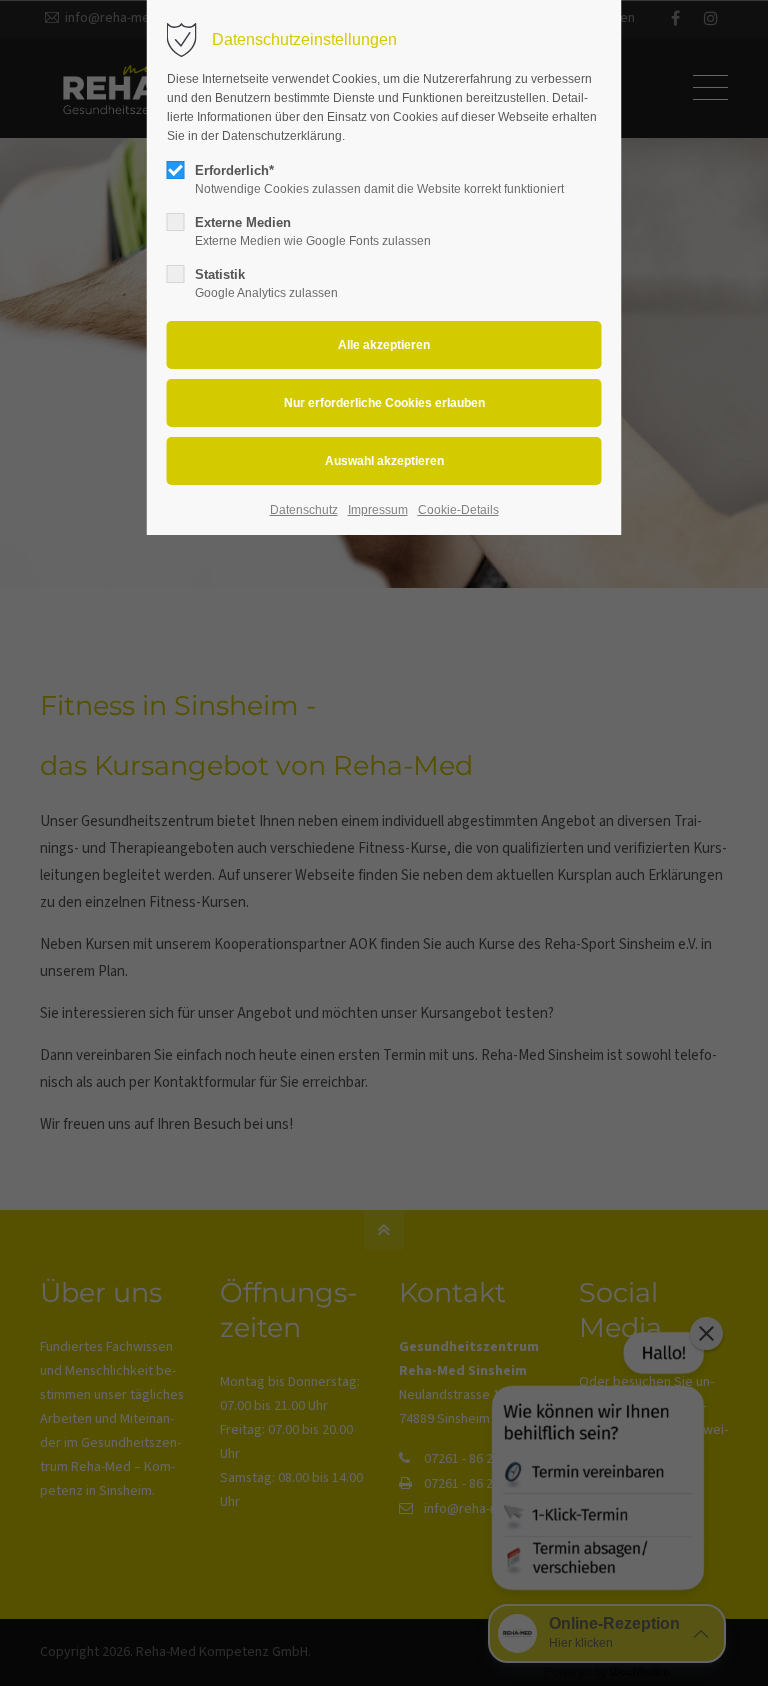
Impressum (378, 510)
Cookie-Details (458, 510)
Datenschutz (304, 510)
